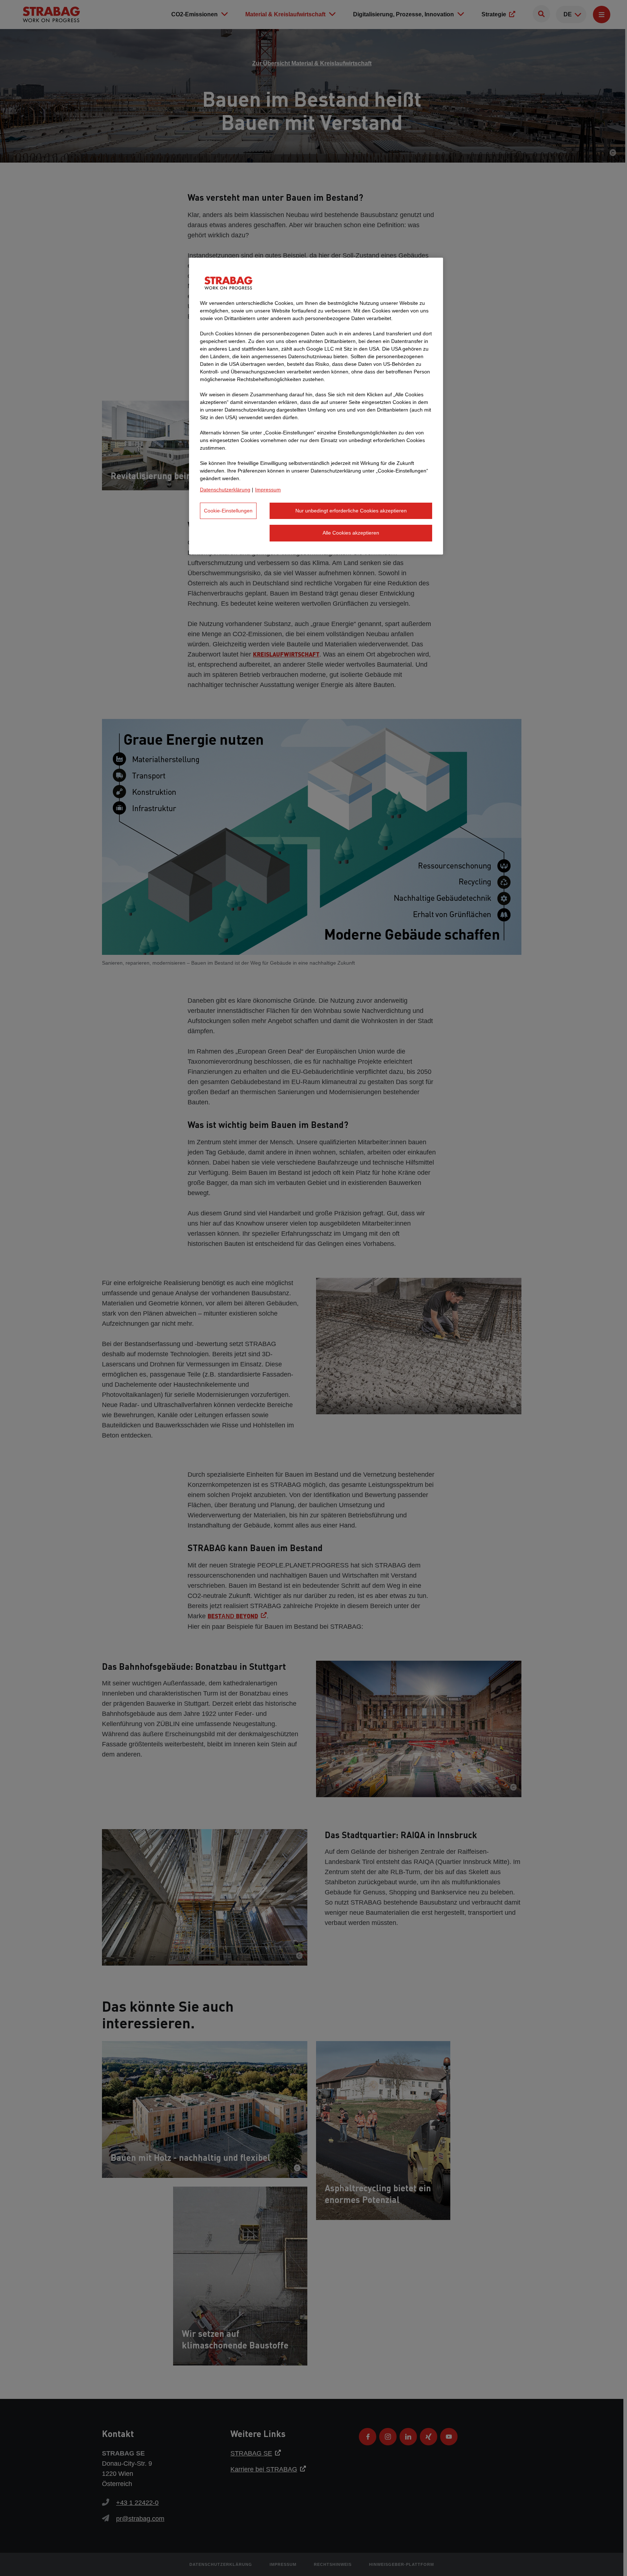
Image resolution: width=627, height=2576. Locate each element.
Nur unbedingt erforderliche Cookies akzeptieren (351, 511)
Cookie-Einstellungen (228, 511)
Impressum (268, 490)
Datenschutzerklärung (225, 490)
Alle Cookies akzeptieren (351, 533)
